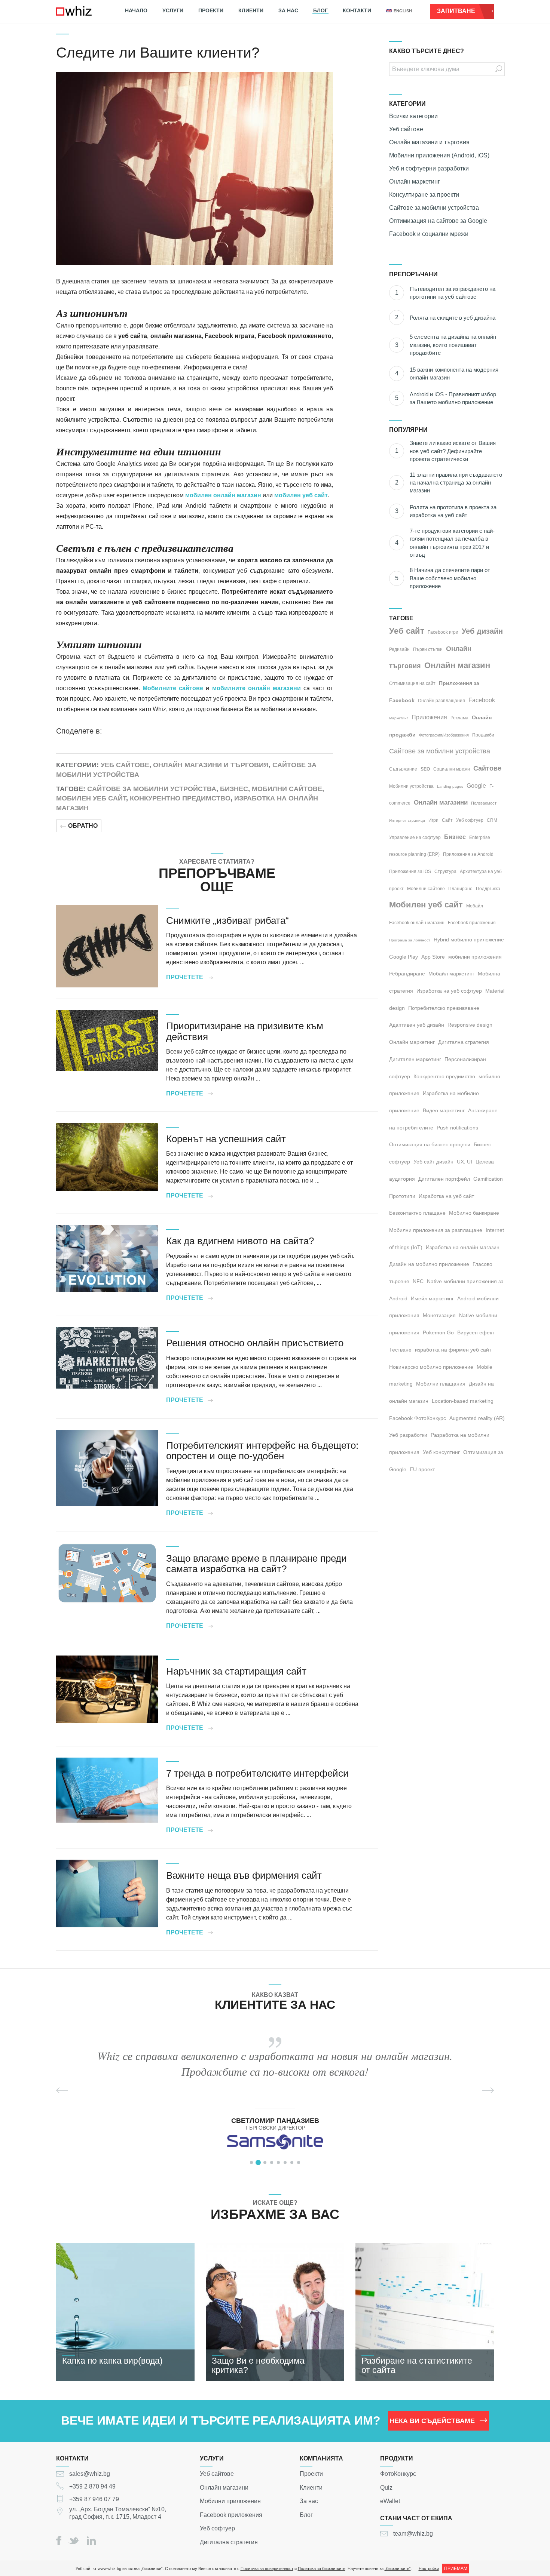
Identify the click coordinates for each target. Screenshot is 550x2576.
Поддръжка (488, 889)
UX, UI (465, 1162)
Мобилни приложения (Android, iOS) (439, 155)
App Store (433, 957)
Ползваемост (484, 803)
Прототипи (402, 1196)
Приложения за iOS (410, 872)
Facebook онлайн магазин (417, 923)
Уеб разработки (408, 1435)
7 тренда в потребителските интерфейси (257, 1773)
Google (476, 786)
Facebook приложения (472, 923)
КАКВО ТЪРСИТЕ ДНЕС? (427, 51)
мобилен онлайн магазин (223, 495)
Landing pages (450, 786)
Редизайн (399, 649)
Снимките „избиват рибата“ (227, 920)
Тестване (400, 1350)
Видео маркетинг (444, 1110)
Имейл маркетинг (432, 1298)
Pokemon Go (438, 1332)
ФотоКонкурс (398, 2474)
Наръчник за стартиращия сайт (236, 1671)
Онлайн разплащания (441, 701)
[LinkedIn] (91, 2540)
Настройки (429, 2569)
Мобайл (475, 906)
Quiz (386, 2487)
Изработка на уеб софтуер (449, 991)
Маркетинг (399, 718)
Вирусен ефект (476, 1332)
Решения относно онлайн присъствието (255, 1343)
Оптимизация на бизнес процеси (430, 1144)
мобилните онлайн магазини (256, 688)
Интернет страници (407, 820)
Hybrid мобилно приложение (469, 940)
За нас (288, 10)
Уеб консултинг (441, 1452)
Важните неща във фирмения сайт (244, 1875)
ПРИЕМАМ (456, 2569)
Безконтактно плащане (417, 1213)
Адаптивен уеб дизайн (417, 1025)
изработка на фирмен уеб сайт (453, 1350)
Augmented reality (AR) (477, 1418)
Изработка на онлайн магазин (463, 1247)
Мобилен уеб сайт (91, 798)
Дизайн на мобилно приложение (429, 1264)
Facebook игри (443, 632)
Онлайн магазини (441, 803)
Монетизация (439, 1315)
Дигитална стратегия (464, 1042)
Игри (433, 820)
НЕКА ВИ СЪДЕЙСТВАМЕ (432, 2421)
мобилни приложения (475, 957)
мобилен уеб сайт (301, 495)
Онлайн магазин (457, 665)
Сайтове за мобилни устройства (152, 789)
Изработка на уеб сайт (446, 1196)
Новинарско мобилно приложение (431, 1367)
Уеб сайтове (125, 765)
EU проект (422, 1469)
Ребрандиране (407, 974)
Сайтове (487, 768)
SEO (425, 769)
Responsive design (470, 1025)
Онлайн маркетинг (415, 182)
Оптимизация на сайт (412, 683)
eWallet (390, 2501)
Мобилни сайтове (287, 789)
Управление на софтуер (415, 837)
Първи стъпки (428, 649)
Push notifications (457, 1128)
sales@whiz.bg (90, 2474)
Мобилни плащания (441, 1384)
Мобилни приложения (230, 2501)
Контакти (357, 10)
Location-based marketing (463, 1401)
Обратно (83, 826)
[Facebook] (59, 2540)
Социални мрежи (452, 769)
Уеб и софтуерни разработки (429, 168)
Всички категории (413, 116)
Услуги (173, 10)
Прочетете (185, 977)
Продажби (483, 735)
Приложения (429, 717)
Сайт (447, 820)
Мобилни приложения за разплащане (436, 1230)
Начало (136, 10)
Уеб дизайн (482, 631)
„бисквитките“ (398, 2569)
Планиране (460, 889)
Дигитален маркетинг (415, 1059)
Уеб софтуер (470, 820)
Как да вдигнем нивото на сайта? (240, 1241)
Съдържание (403, 769)
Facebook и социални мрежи (429, 234)
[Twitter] (74, 2541)
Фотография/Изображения (444, 735)
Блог (320, 10)
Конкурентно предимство (180, 798)
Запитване (456, 11)
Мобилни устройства (411, 786)
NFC (418, 1281)
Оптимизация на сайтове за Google (438, 221)
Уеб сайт (407, 631)
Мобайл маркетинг (451, 974)
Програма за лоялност (410, 940)
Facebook (482, 700)
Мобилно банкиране (474, 1213)
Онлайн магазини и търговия (211, 765)
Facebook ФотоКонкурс (418, 1418)
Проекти (211, 10)
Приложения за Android (468, 854)
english (403, 11)
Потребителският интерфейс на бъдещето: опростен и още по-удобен (262, 1451)
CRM (492, 820)
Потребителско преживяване (444, 1008)
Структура (445, 872)
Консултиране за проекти (424, 195)
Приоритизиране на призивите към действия (245, 1031)
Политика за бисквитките (322, 2569)
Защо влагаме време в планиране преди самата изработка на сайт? (256, 1564)
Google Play (404, 957)
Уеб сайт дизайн (433, 1162)
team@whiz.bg (413, 2534)
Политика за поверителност (267, 2569)
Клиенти (251, 10)
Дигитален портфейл (444, 1179)
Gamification (488, 1179)
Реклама (459, 718)
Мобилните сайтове (173, 688)
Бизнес (234, 789)
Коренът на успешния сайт (226, 1139)
